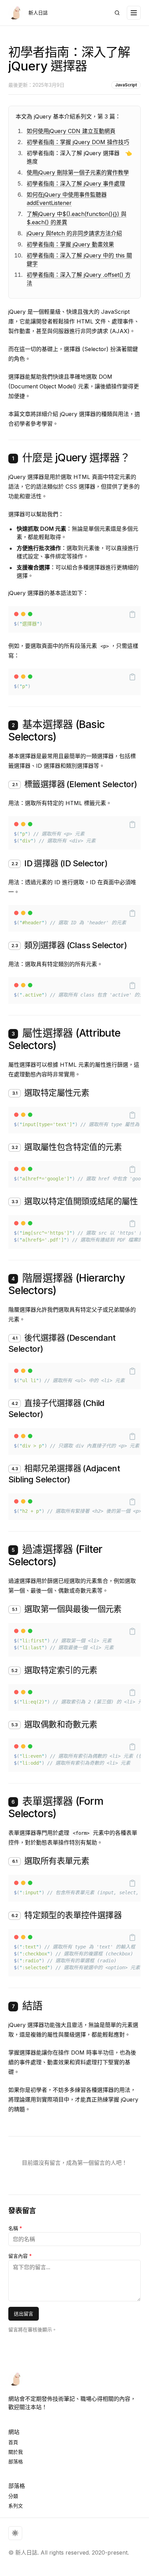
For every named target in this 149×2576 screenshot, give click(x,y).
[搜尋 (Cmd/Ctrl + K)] (117, 13)
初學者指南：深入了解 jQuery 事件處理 (76, 183)
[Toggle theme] (15, 2533)
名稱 (15, 2228)
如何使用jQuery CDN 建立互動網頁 (71, 131)
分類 (13, 2496)
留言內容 (20, 2256)
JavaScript (126, 85)
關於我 (16, 2452)
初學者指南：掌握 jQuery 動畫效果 (70, 244)
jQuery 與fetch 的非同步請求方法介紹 (74, 233)
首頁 (13, 2442)
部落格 (16, 2461)
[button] (132, 614)
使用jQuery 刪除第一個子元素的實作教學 (78, 172)
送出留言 (24, 2314)
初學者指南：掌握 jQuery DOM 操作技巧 (78, 142)
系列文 (16, 2506)
